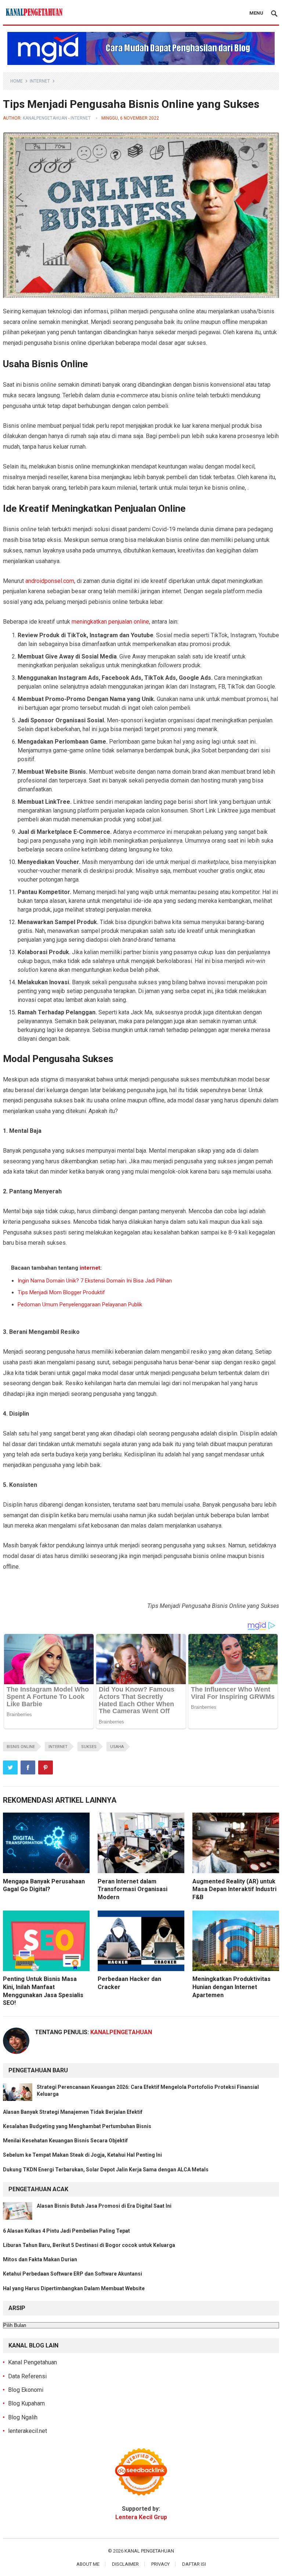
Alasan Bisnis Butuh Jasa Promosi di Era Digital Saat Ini (104, 2206)
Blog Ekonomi (26, 2390)
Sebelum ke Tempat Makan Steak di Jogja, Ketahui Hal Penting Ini (82, 2155)
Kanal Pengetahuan (32, 2362)
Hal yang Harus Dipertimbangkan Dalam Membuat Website (74, 2288)
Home (17, 81)
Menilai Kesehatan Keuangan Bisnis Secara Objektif (65, 2141)
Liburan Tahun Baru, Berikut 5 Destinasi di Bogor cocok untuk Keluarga (89, 2245)
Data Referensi (27, 2376)
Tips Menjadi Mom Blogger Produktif (61, 1292)
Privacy (160, 2564)
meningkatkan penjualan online (110, 622)
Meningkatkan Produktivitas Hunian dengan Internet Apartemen (232, 1987)
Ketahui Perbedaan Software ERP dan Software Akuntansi (73, 2274)
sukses (89, 1747)
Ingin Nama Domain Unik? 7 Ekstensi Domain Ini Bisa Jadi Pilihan (95, 1281)
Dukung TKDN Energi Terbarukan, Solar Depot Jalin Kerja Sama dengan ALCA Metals (106, 2170)
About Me (88, 2564)
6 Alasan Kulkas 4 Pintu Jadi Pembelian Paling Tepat (66, 2231)
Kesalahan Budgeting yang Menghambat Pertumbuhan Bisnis (77, 2126)
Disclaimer (125, 2564)
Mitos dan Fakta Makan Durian (40, 2259)
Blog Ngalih (23, 2417)
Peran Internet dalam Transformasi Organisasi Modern (133, 1889)
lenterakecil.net (28, 2431)
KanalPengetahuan (45, 118)
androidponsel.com (50, 581)
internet (40, 81)
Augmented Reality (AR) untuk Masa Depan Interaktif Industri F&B (234, 1889)
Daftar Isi (194, 2564)
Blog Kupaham (26, 2403)
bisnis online (21, 1747)
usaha (117, 1747)
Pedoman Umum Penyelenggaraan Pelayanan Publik (80, 1305)
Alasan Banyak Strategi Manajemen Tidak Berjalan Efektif (73, 2112)
